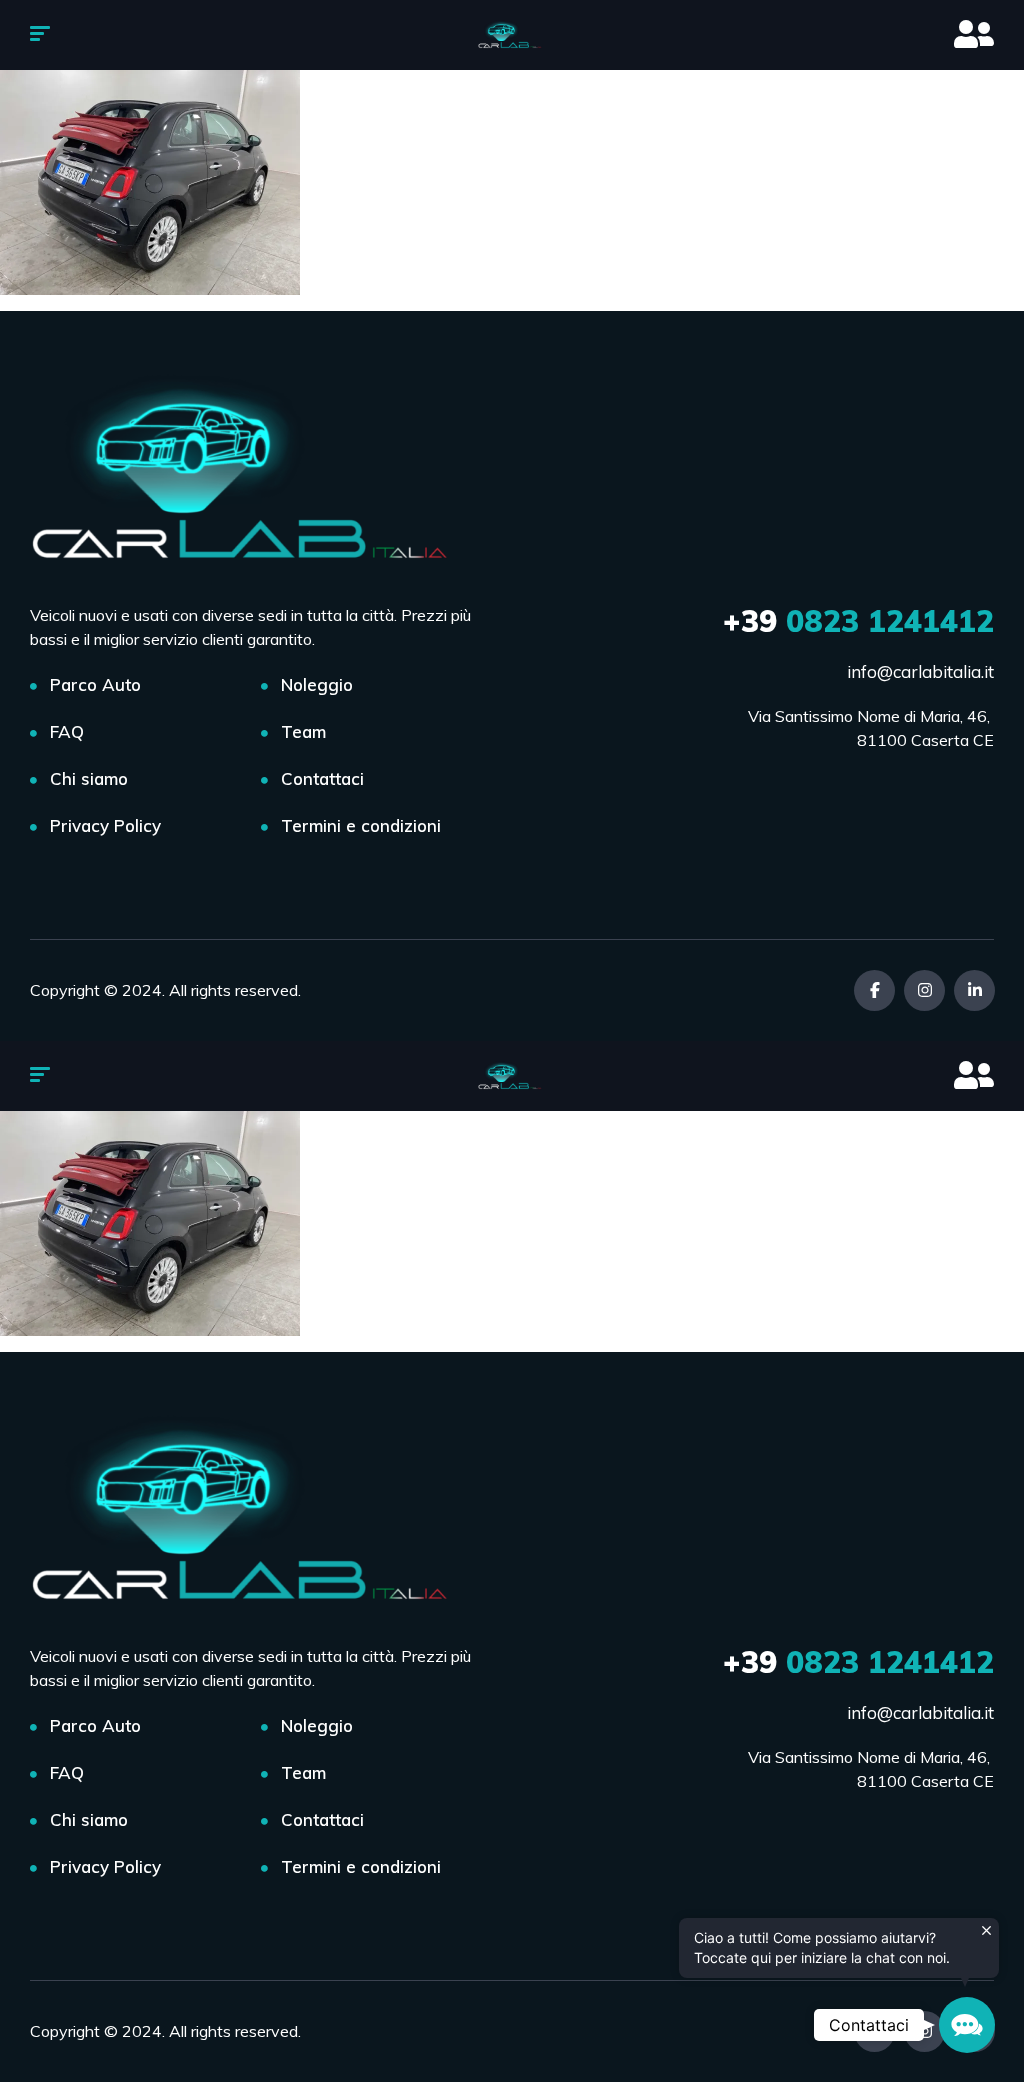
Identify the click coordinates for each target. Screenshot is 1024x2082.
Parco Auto (95, 684)
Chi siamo (89, 778)
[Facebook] (874, 990)
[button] (967, 2025)
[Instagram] (924, 990)
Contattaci (322, 778)
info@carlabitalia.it (920, 671)
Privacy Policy (105, 825)
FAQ (67, 731)
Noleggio (317, 684)
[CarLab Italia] (512, 35)
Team (303, 731)
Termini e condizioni (361, 825)
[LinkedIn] (974, 990)
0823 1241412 (858, 621)
